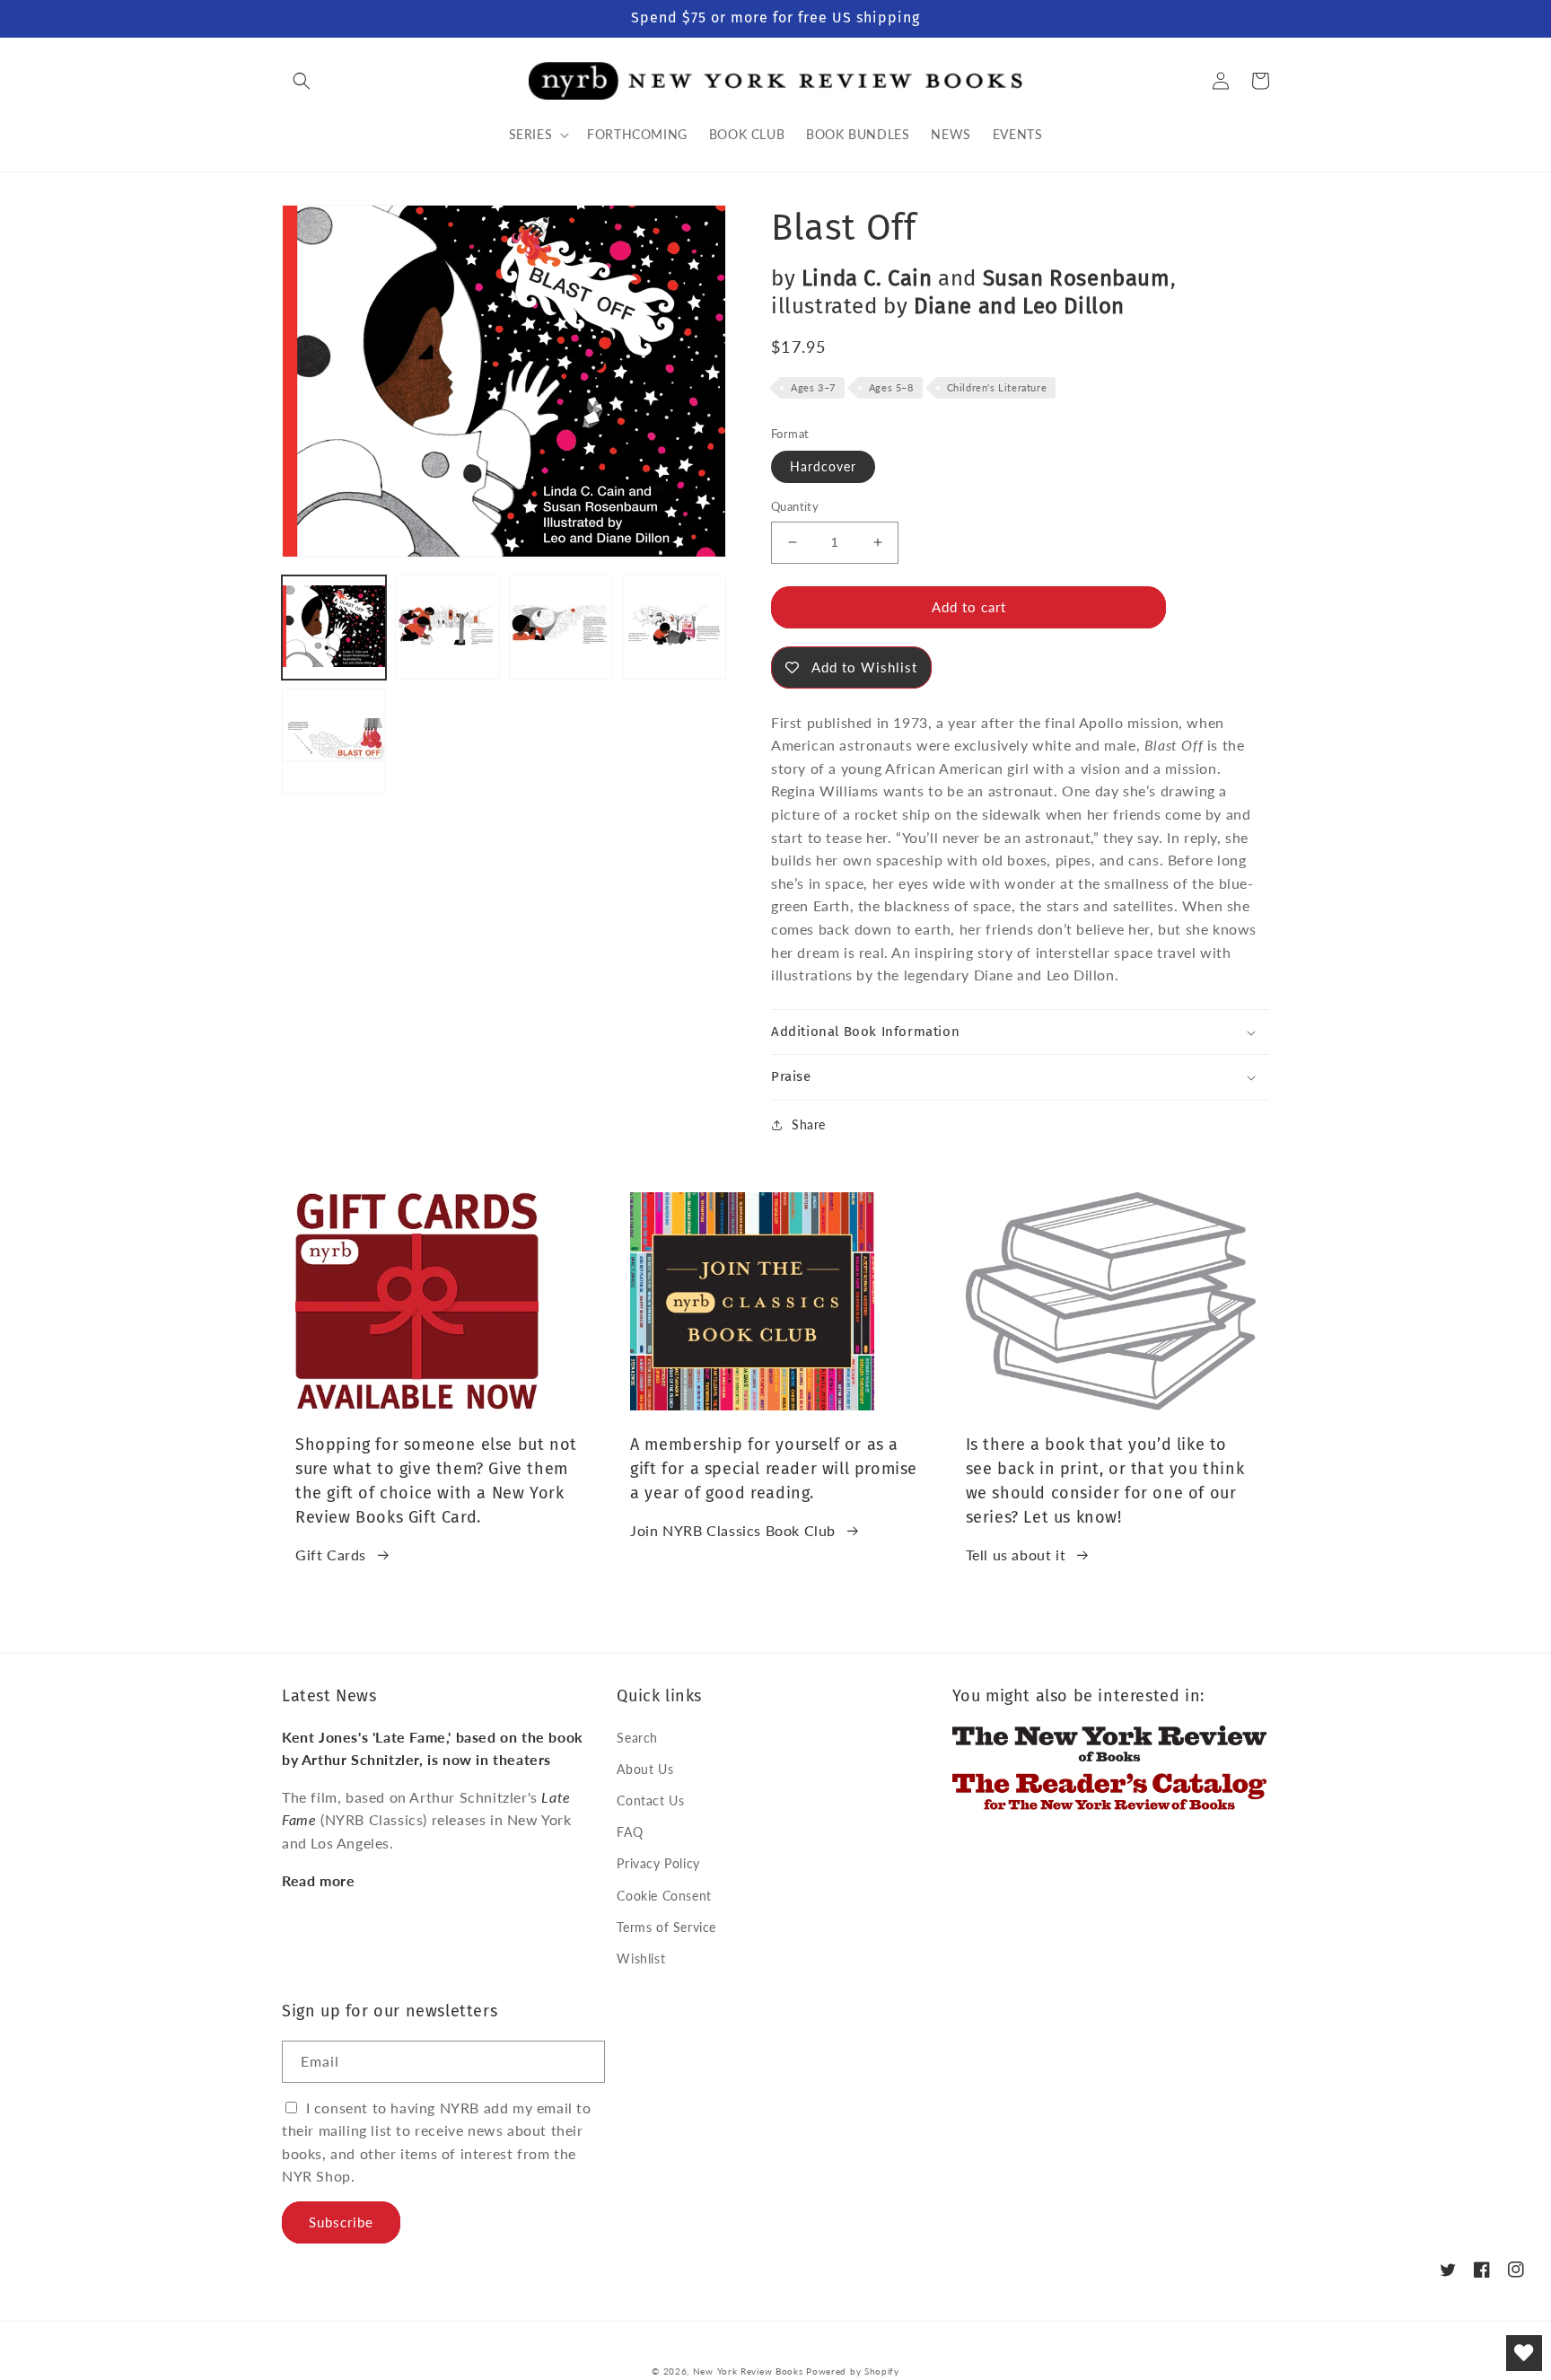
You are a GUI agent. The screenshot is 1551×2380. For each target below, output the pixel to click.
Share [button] (809, 1124)
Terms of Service (666, 1927)
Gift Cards (331, 1554)
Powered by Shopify (853, 2371)
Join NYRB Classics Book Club (733, 1530)
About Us (645, 1769)
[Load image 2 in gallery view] (447, 628)
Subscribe (341, 2222)
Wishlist (641, 1958)
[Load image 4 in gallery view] (674, 628)
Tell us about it (1016, 1554)
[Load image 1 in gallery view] (334, 628)
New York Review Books (748, 2371)
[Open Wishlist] (1524, 2353)
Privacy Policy (658, 1863)
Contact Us (650, 1800)
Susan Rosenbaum (1077, 278)
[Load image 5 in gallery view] (334, 741)
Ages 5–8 (891, 387)
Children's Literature (997, 387)
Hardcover (823, 466)
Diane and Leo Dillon (1019, 306)
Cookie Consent (664, 1896)
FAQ (630, 1832)
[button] (302, 81)
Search (637, 1738)
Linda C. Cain (867, 278)
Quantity (795, 506)
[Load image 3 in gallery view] (561, 628)
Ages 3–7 (813, 387)
